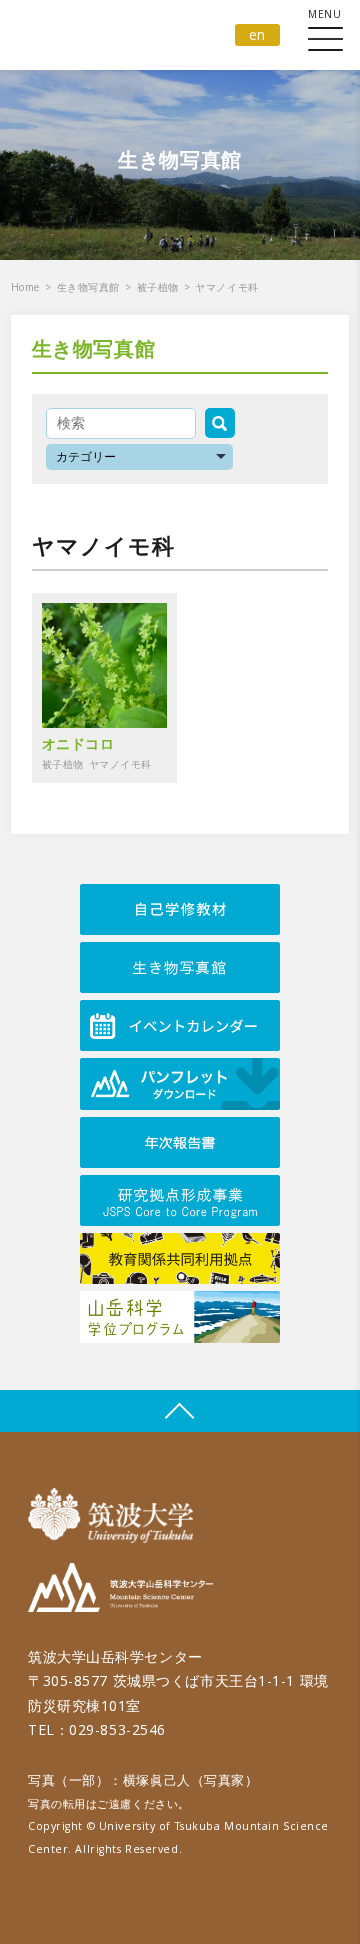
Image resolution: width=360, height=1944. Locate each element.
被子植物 (158, 287)
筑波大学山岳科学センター (120, 1590)
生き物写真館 (88, 287)
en (257, 34)
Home (25, 287)
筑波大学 (115, 1515)
